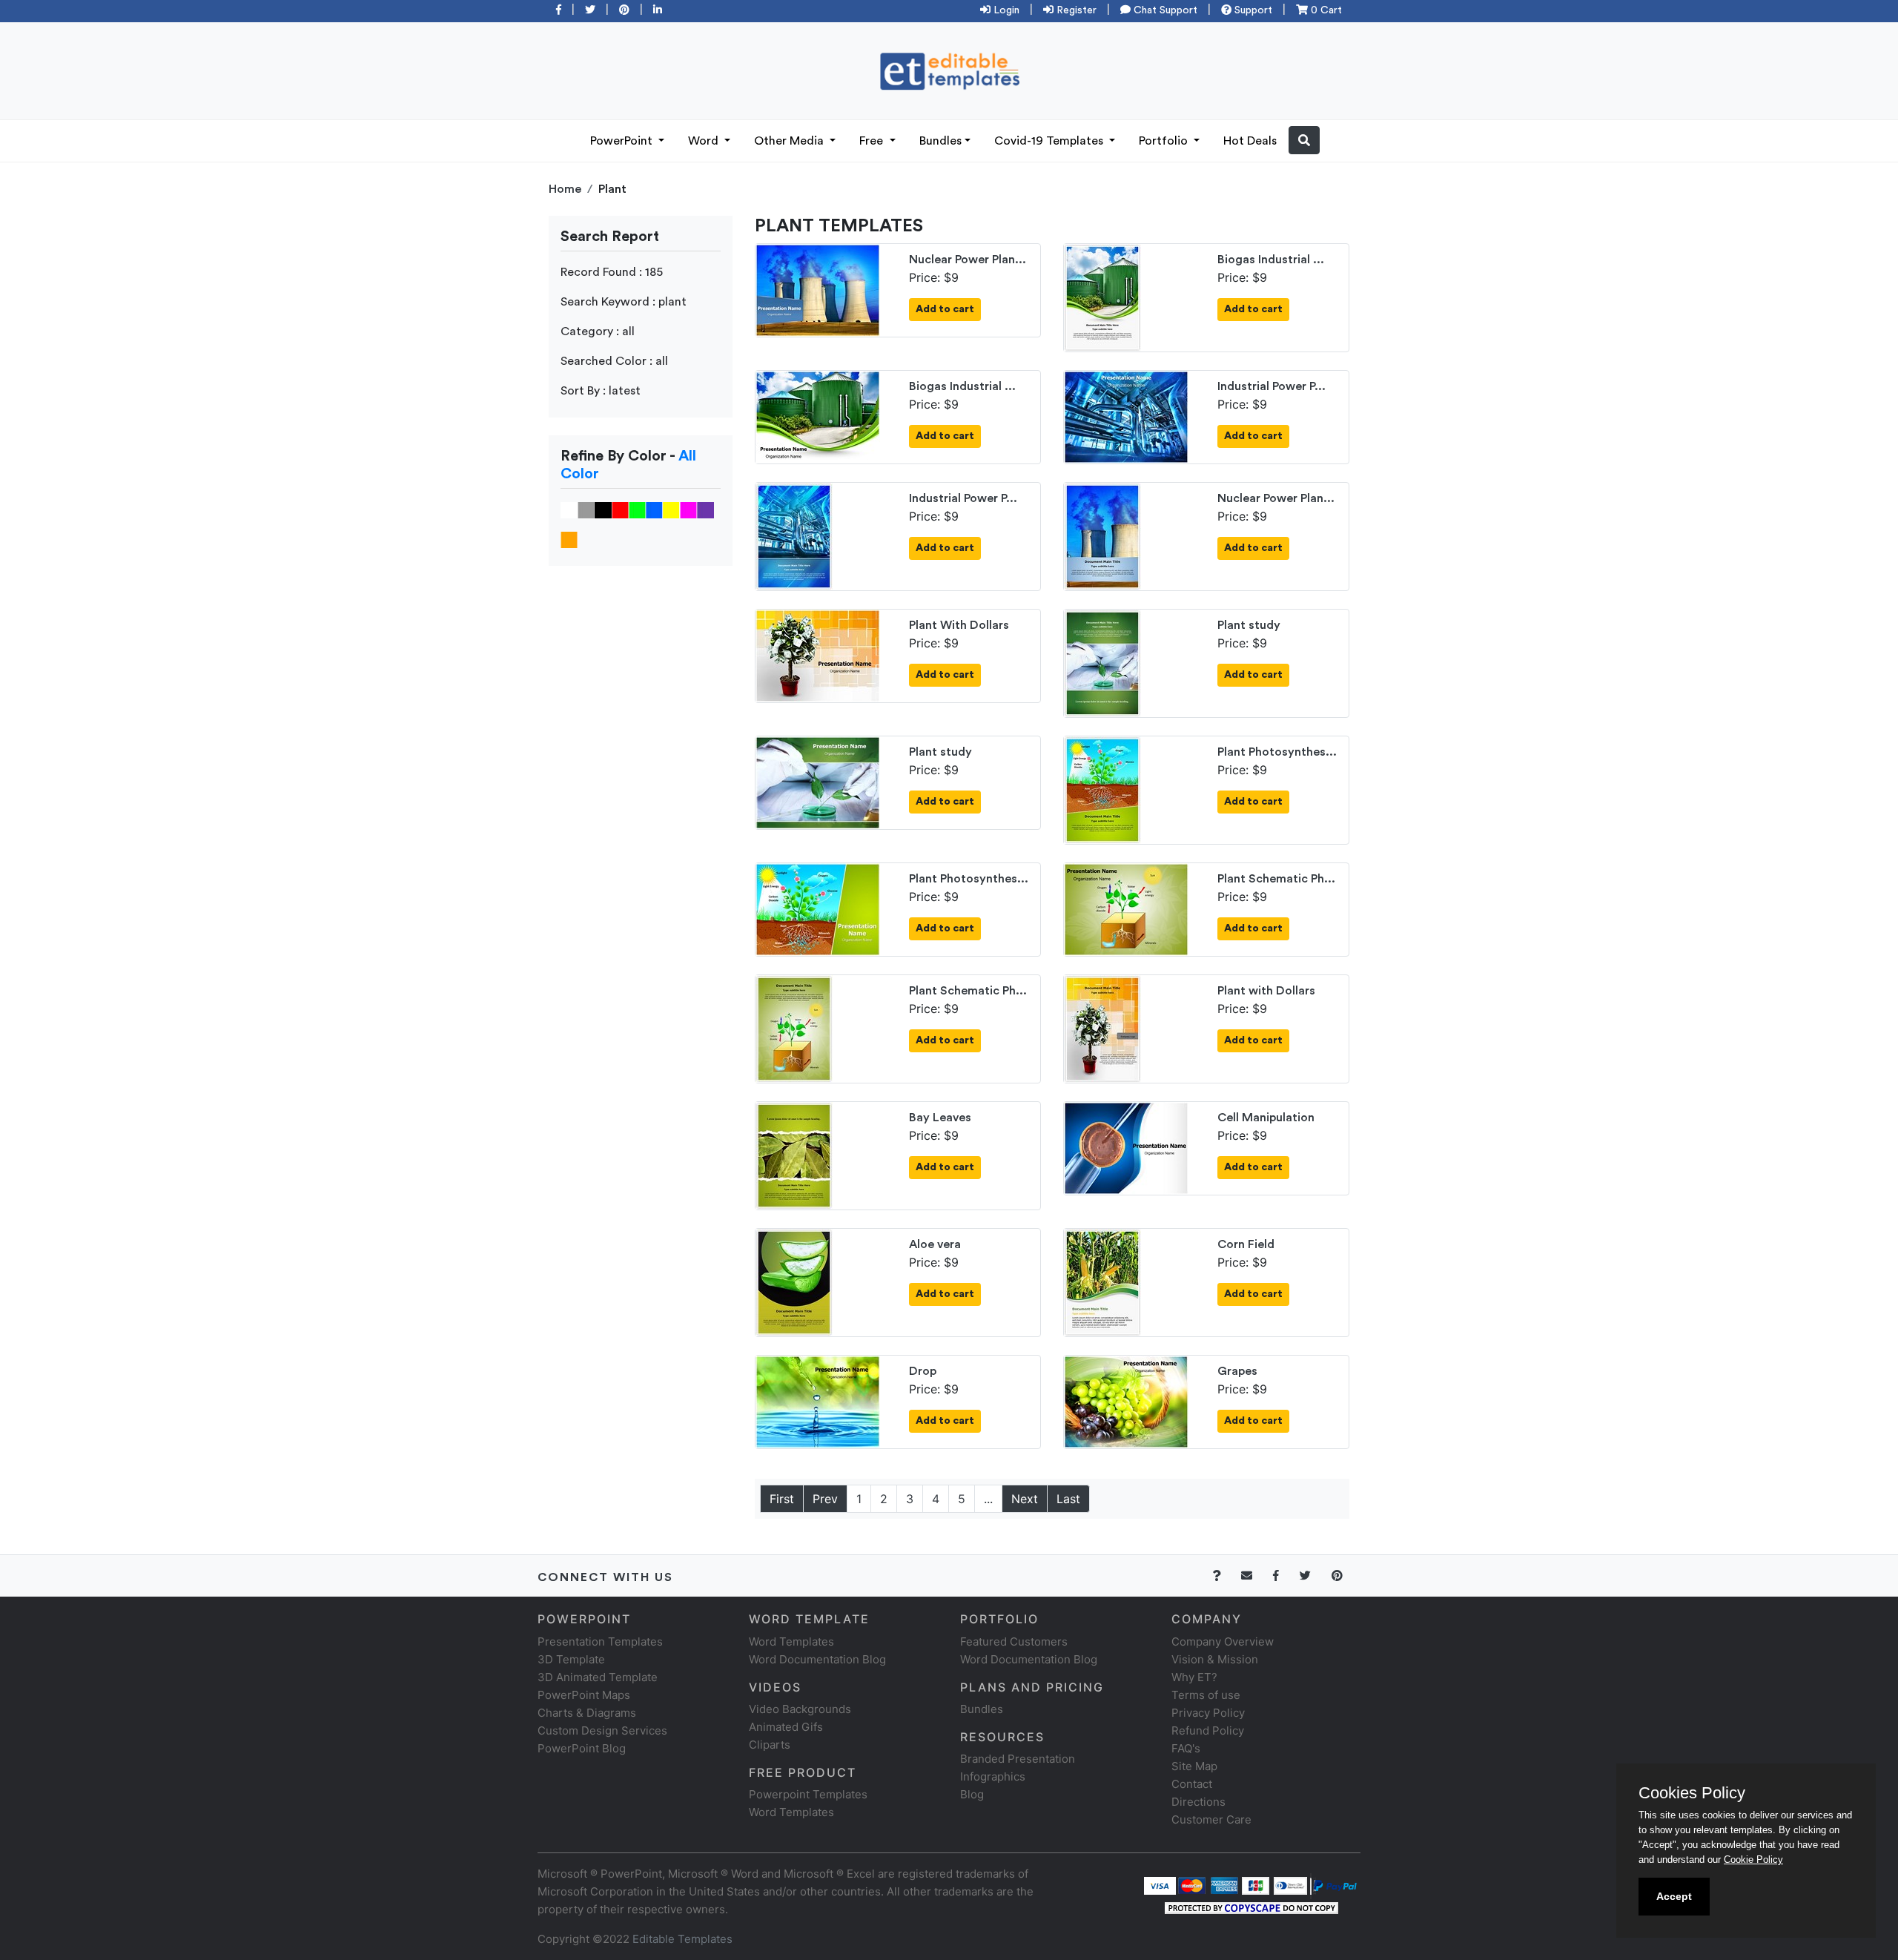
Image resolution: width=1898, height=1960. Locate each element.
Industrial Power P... (1272, 386)
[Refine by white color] (569, 509)
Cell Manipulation (1266, 1118)
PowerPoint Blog (582, 1748)
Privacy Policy (1208, 1713)
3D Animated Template (598, 1677)
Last (1068, 1499)
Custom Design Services (602, 1730)
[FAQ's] (1225, 1575)
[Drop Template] (818, 1401)
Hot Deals (1250, 141)
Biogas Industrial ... (1271, 260)
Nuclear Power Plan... (968, 260)
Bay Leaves (940, 1118)
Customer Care (1211, 1819)
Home (565, 189)
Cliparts (770, 1745)
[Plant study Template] (1102, 662)
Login (1005, 10)
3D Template (571, 1659)
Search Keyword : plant (624, 302)
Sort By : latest (601, 391)
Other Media (790, 141)
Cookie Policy (1753, 1860)
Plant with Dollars (1266, 991)
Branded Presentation (1018, 1759)
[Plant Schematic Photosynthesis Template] (1126, 908)
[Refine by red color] (620, 509)
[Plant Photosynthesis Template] (1102, 789)
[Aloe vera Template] (794, 1281)
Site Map (1194, 1766)
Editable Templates (682, 1939)
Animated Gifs (786, 1727)
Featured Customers (1014, 1641)
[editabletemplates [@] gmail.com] (1256, 1575)
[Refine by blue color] (654, 509)
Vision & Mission (1215, 1659)
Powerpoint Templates (808, 1794)
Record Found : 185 (612, 272)
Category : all (598, 331)
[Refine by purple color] (705, 509)
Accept (1674, 1896)
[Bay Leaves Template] (794, 1155)
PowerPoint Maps (584, 1695)
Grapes (1237, 1371)
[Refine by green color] (637, 509)
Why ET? (1194, 1677)
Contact (1192, 1784)
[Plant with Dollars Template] (1102, 1028)
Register (1075, 10)
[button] (1304, 140)
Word (705, 141)
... (988, 1499)
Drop (923, 1371)
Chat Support (1164, 10)
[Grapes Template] (1126, 1401)
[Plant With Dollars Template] (818, 655)
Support (1252, 10)
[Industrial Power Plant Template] (1126, 416)
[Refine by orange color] (569, 539)
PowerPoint (623, 141)
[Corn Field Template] (1102, 1281)
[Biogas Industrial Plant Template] (1102, 297)
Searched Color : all (614, 361)
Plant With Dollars (959, 625)
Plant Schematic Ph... (1276, 879)
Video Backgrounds (800, 1709)
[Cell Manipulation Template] (1126, 1147)
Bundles (940, 141)
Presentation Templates (600, 1641)
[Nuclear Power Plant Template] (818, 289)
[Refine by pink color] (688, 509)
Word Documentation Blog (817, 1659)
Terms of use (1206, 1695)
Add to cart (945, 309)
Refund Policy (1208, 1730)
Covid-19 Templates (1050, 141)
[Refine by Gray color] (586, 509)
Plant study (1249, 625)
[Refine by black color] (603, 509)
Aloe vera (935, 1244)
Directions (1198, 1802)
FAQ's (1186, 1748)
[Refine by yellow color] (671, 509)
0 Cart (1325, 10)
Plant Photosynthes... (1277, 752)
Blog (972, 1794)
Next (1025, 1499)
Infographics (993, 1776)
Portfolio (1165, 141)
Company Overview (1223, 1641)
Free (873, 141)
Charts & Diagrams (587, 1713)
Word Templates (791, 1641)
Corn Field (1246, 1244)
